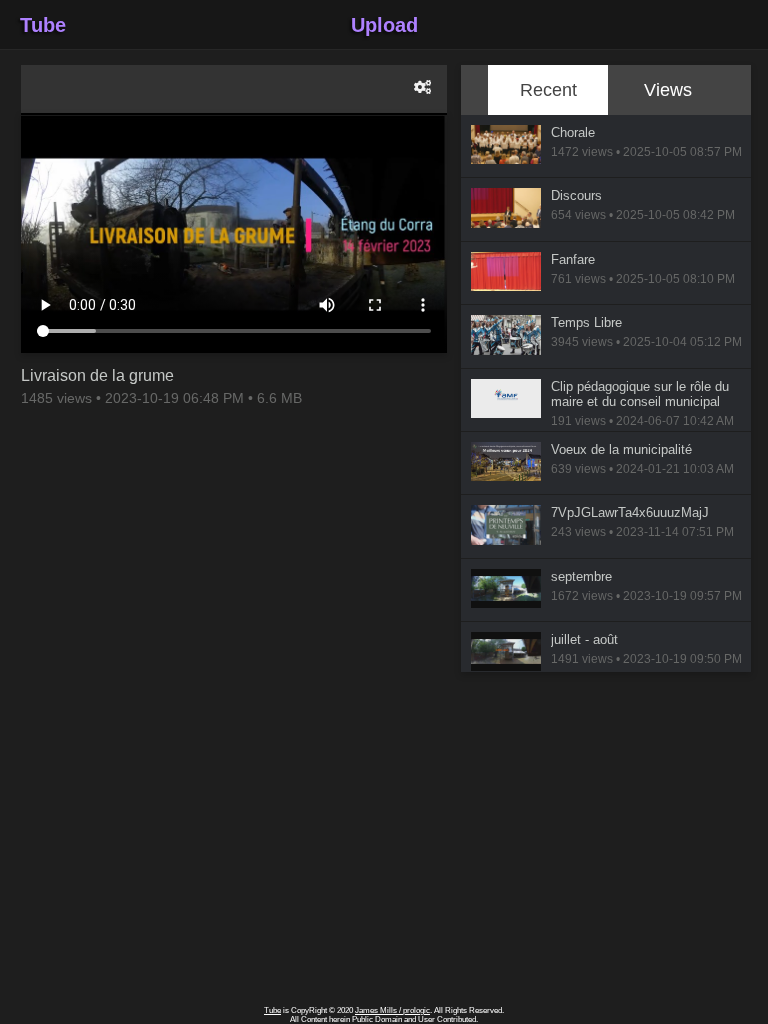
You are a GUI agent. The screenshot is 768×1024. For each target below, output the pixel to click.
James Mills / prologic (392, 1010)
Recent (548, 90)
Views (668, 90)
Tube (43, 25)
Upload (384, 25)
